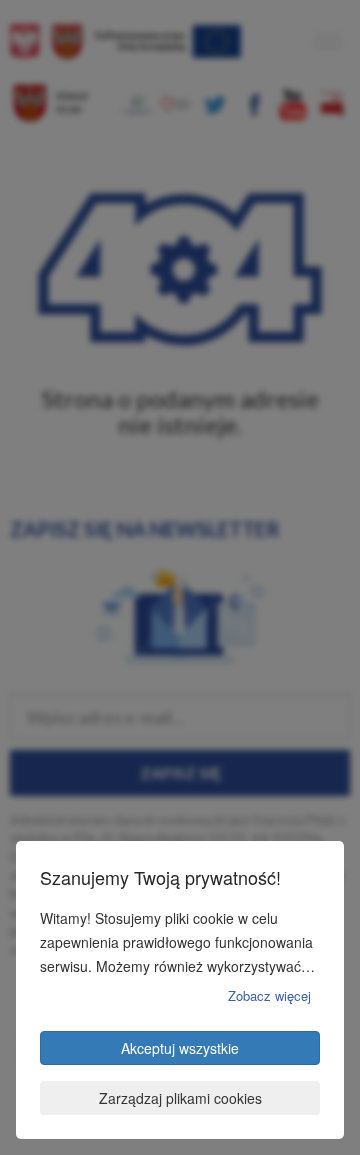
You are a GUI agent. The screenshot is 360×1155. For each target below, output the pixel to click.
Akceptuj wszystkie (180, 1048)
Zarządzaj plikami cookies (180, 1098)
